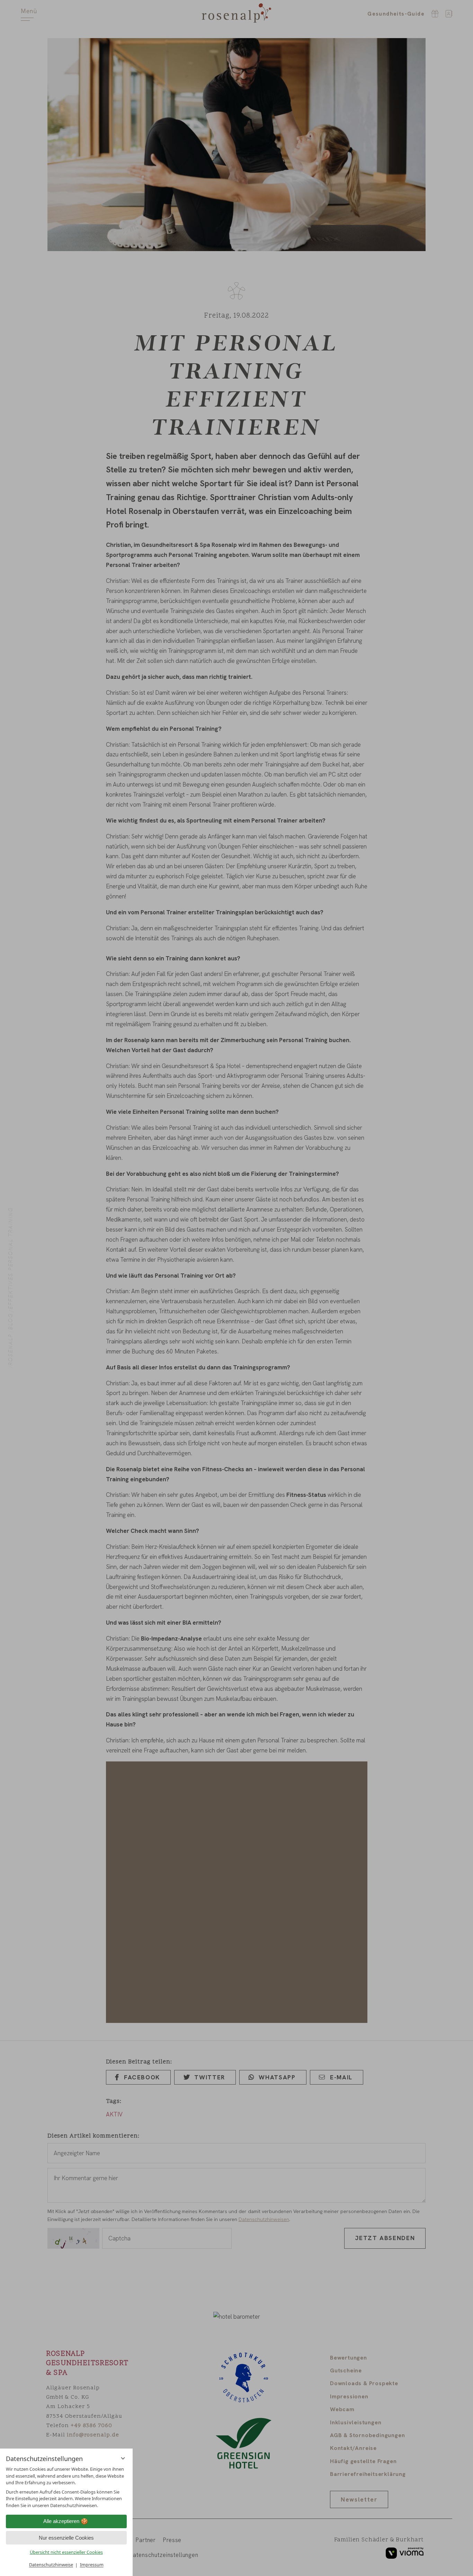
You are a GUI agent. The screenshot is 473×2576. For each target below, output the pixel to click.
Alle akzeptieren (61, 2521)
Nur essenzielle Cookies (66, 2538)
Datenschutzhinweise (51, 2565)
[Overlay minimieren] (123, 2458)
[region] (66, 2487)
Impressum (92, 2565)
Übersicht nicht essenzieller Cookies (66, 2552)
